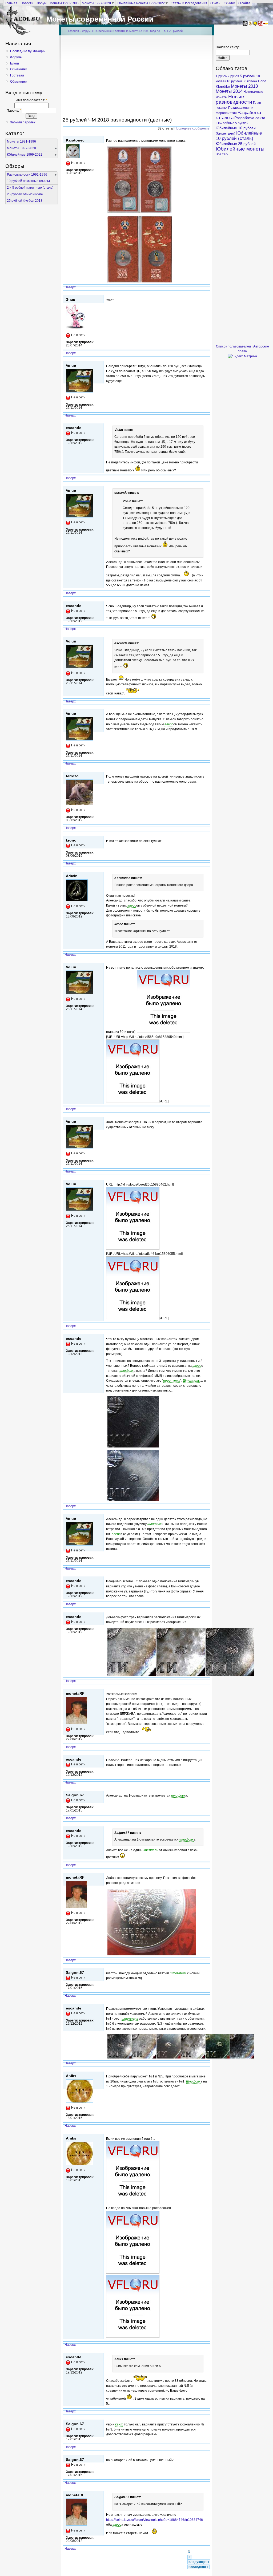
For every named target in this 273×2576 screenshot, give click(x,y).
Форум (41, 3)
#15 (206, 1512)
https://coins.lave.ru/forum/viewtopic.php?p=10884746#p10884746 (154, 2520)
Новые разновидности (234, 99)
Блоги (15, 63)
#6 (207, 634)
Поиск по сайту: (228, 47)
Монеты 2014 (229, 91)
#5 (207, 599)
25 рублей (176, 31)
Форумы (16, 57)
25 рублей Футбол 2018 (25, 201)
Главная (11, 3)
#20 (206, 1788)
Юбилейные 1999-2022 (25, 155)
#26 (206, 2131)
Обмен (215, 3)
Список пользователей (233, 346)
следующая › (199, 2562)
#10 (206, 869)
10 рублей (234, 81)
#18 (206, 1687)
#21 (206, 1824)
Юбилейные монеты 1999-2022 (141, 3)
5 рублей (248, 76)
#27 (206, 2350)
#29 (206, 2453)
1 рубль (221, 76)
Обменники (19, 69)
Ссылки (229, 3)
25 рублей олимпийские (25, 194)
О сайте (244, 3)
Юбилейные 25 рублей (236, 144)
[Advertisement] (168, 78)
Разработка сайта (250, 118)
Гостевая (17, 75)
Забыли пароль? (23, 122)
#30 (206, 2488)
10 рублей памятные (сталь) (28, 181)
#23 (206, 1966)
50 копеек (250, 81)
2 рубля (233, 76)
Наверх (70, 287)
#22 (206, 1871)
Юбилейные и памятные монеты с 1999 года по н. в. (131, 31)
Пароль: (14, 111)
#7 (207, 707)
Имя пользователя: (31, 100)
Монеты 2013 (244, 86)
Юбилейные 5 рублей (232, 123)
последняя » (198, 2567)
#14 (206, 1332)
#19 (206, 1753)
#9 (207, 834)
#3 (207, 421)
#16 (206, 1574)
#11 (206, 960)
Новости (27, 3)
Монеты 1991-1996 (64, 3)
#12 (206, 1115)
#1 (207, 293)
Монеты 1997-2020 (96, 3)
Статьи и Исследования (189, 3)
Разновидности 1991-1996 (27, 175)
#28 (206, 2417)
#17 (206, 1610)
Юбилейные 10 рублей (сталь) (239, 136)
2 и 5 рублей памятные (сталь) (30, 188)
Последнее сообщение (192, 128)
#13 (206, 1177)
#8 (207, 769)
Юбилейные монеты (240, 149)
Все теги (222, 154)
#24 (206, 2001)
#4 (207, 484)
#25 (206, 2069)
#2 (207, 359)
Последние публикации (28, 51)
